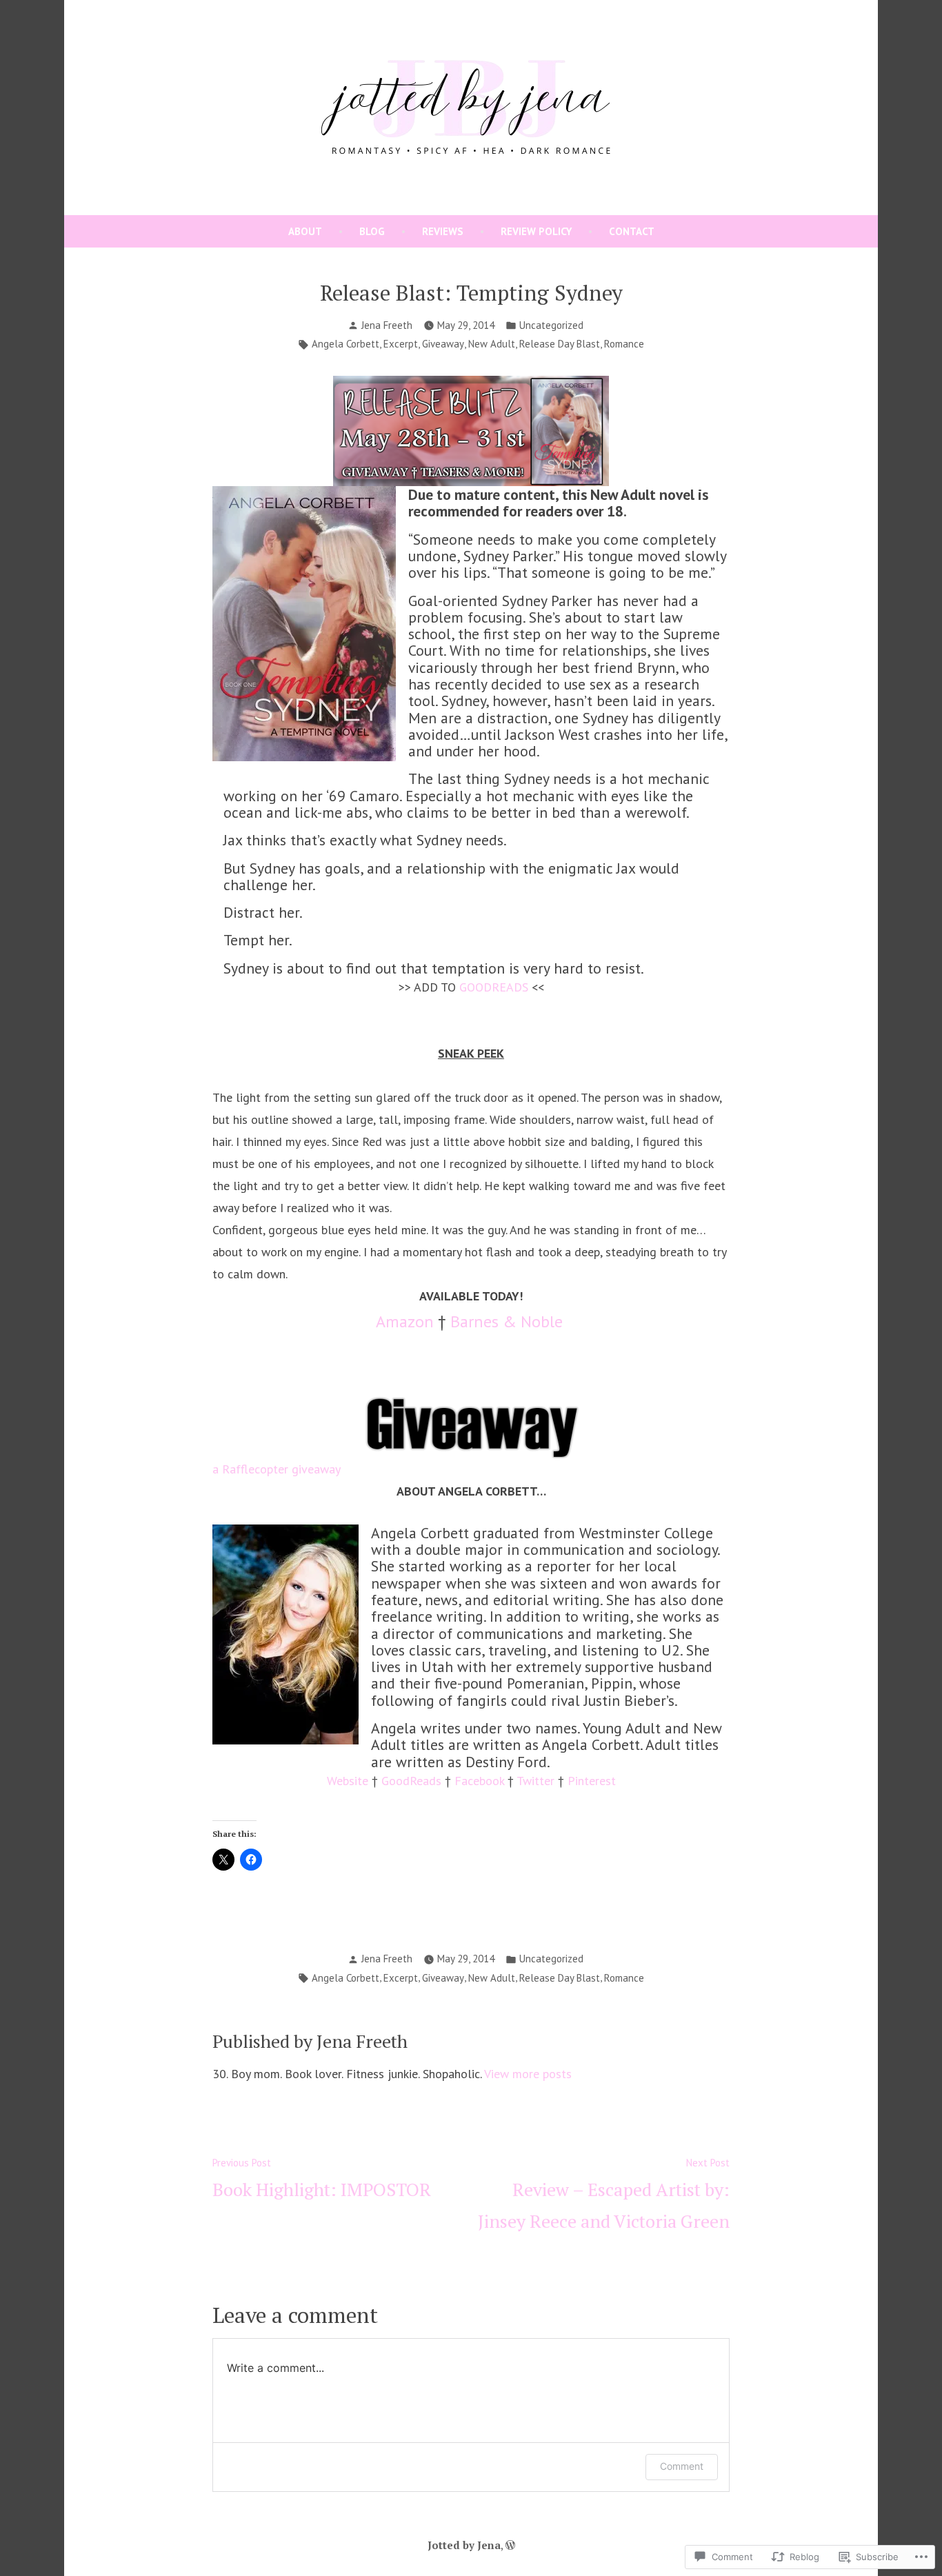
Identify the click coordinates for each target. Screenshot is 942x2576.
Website (348, 1781)
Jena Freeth (387, 325)
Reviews (443, 231)
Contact (632, 231)
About (305, 231)
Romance (624, 344)
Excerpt (401, 344)
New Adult (492, 344)
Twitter (535, 1781)
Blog (372, 231)
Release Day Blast (560, 344)
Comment (682, 2466)
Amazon (405, 1321)
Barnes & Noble (507, 1321)
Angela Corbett (345, 344)
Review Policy (536, 231)
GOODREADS (494, 987)
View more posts (528, 2074)
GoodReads (411, 1781)
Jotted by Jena (464, 2545)
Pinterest (592, 1781)
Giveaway (443, 344)
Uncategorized (551, 325)
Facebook (479, 1781)
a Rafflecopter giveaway (277, 1469)
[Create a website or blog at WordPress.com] (510, 2545)
